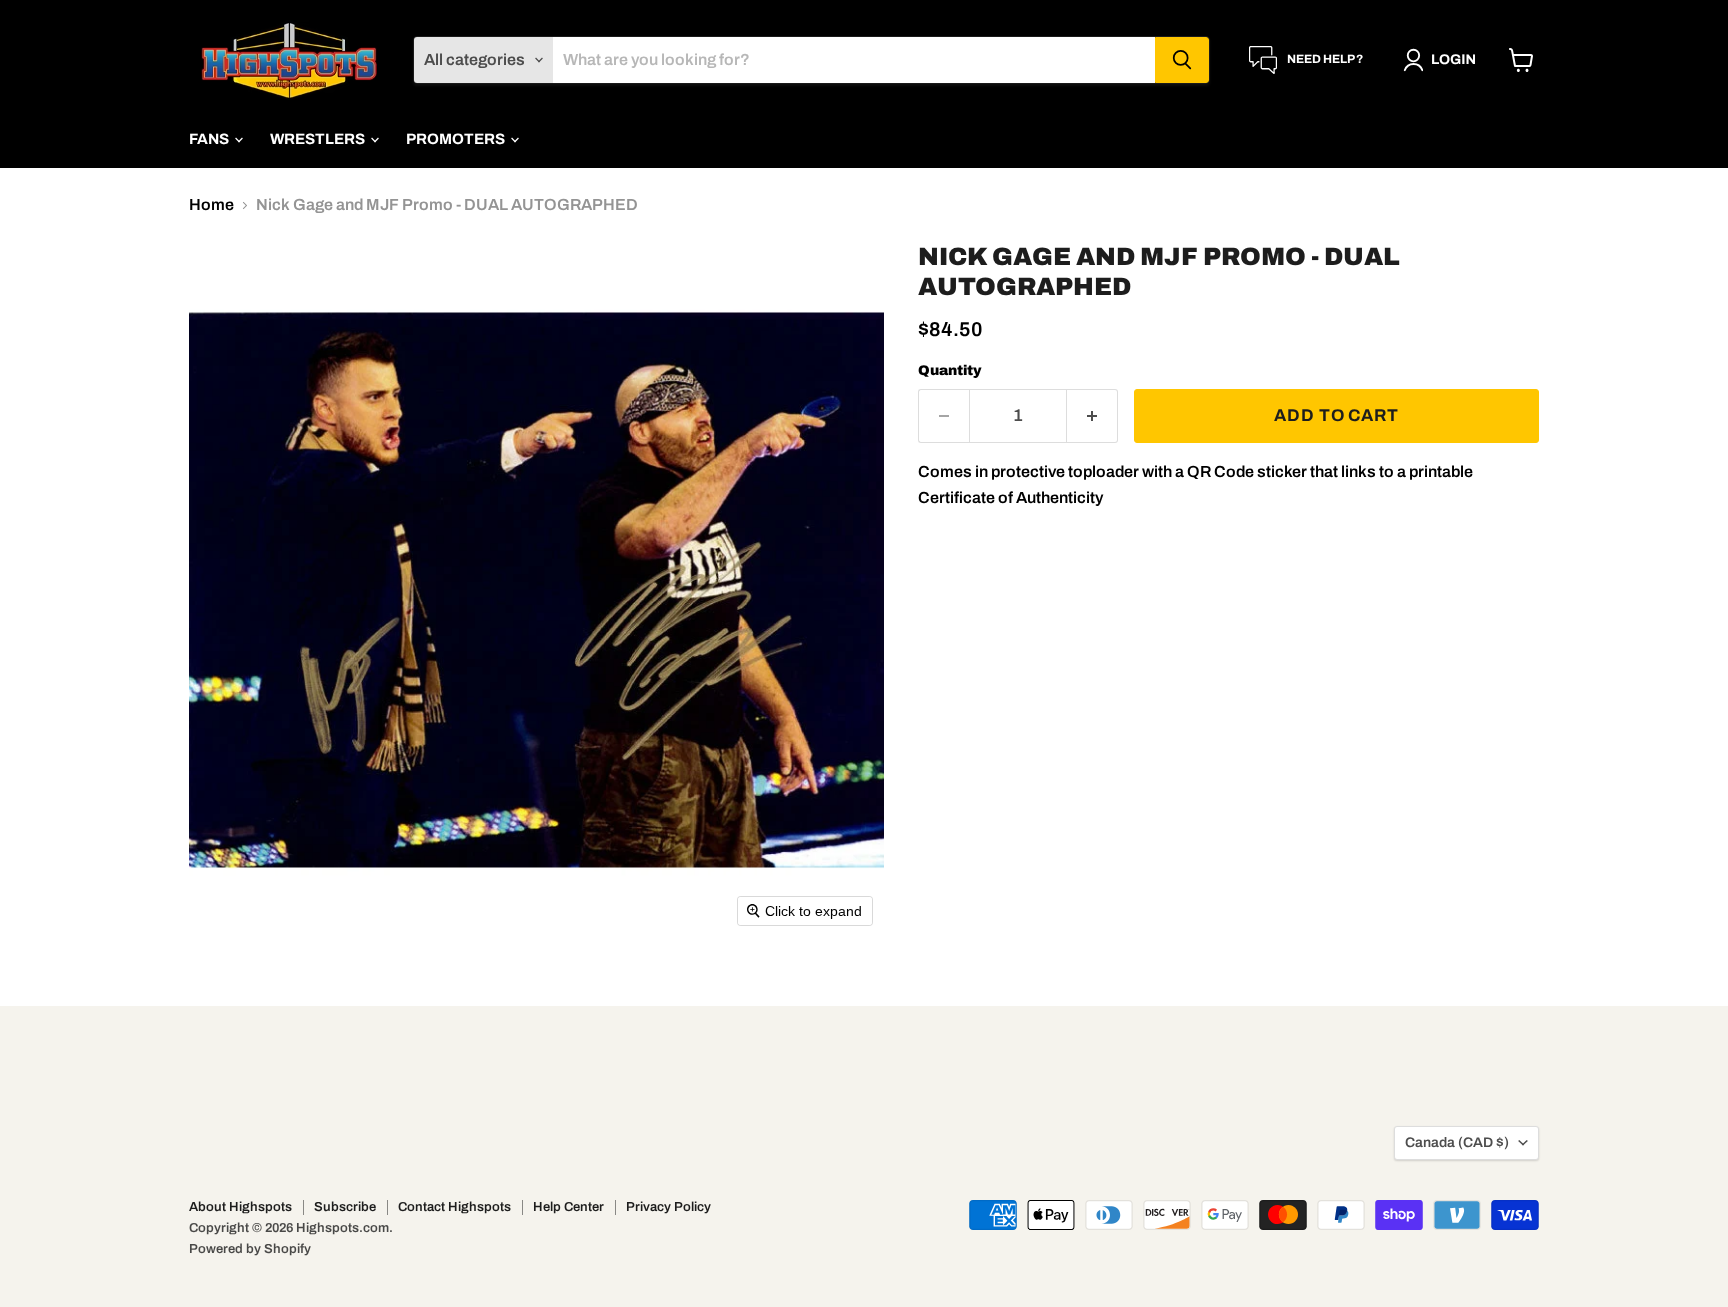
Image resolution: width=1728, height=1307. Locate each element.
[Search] (1182, 60)
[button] (1443, 60)
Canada (1457, 1142)
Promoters (457, 139)
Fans (210, 139)
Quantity (950, 370)
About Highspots (240, 1207)
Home (211, 204)
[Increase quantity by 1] (1092, 416)
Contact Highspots (454, 1207)
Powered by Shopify (250, 1249)
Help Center (568, 1207)
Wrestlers (319, 139)
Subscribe (345, 1207)
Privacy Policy (668, 1207)
